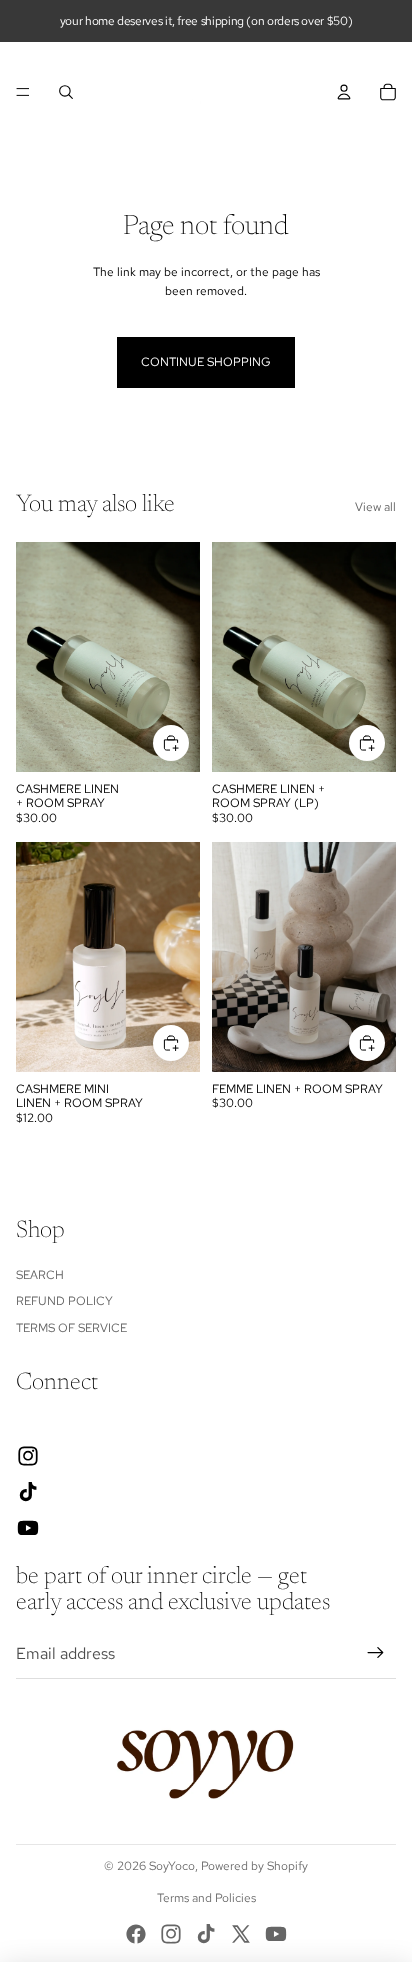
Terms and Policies (206, 1898)
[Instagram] (171, 1934)
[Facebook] (136, 1934)
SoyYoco (172, 1866)
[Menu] (23, 92)
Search (40, 1275)
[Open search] (66, 92)
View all (375, 507)
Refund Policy (64, 1301)
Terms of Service (71, 1328)
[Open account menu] (344, 92)
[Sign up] (376, 1654)
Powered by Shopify (254, 1866)
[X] (241, 1934)
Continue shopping (206, 362)
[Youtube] (276, 1934)
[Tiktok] (206, 1934)
